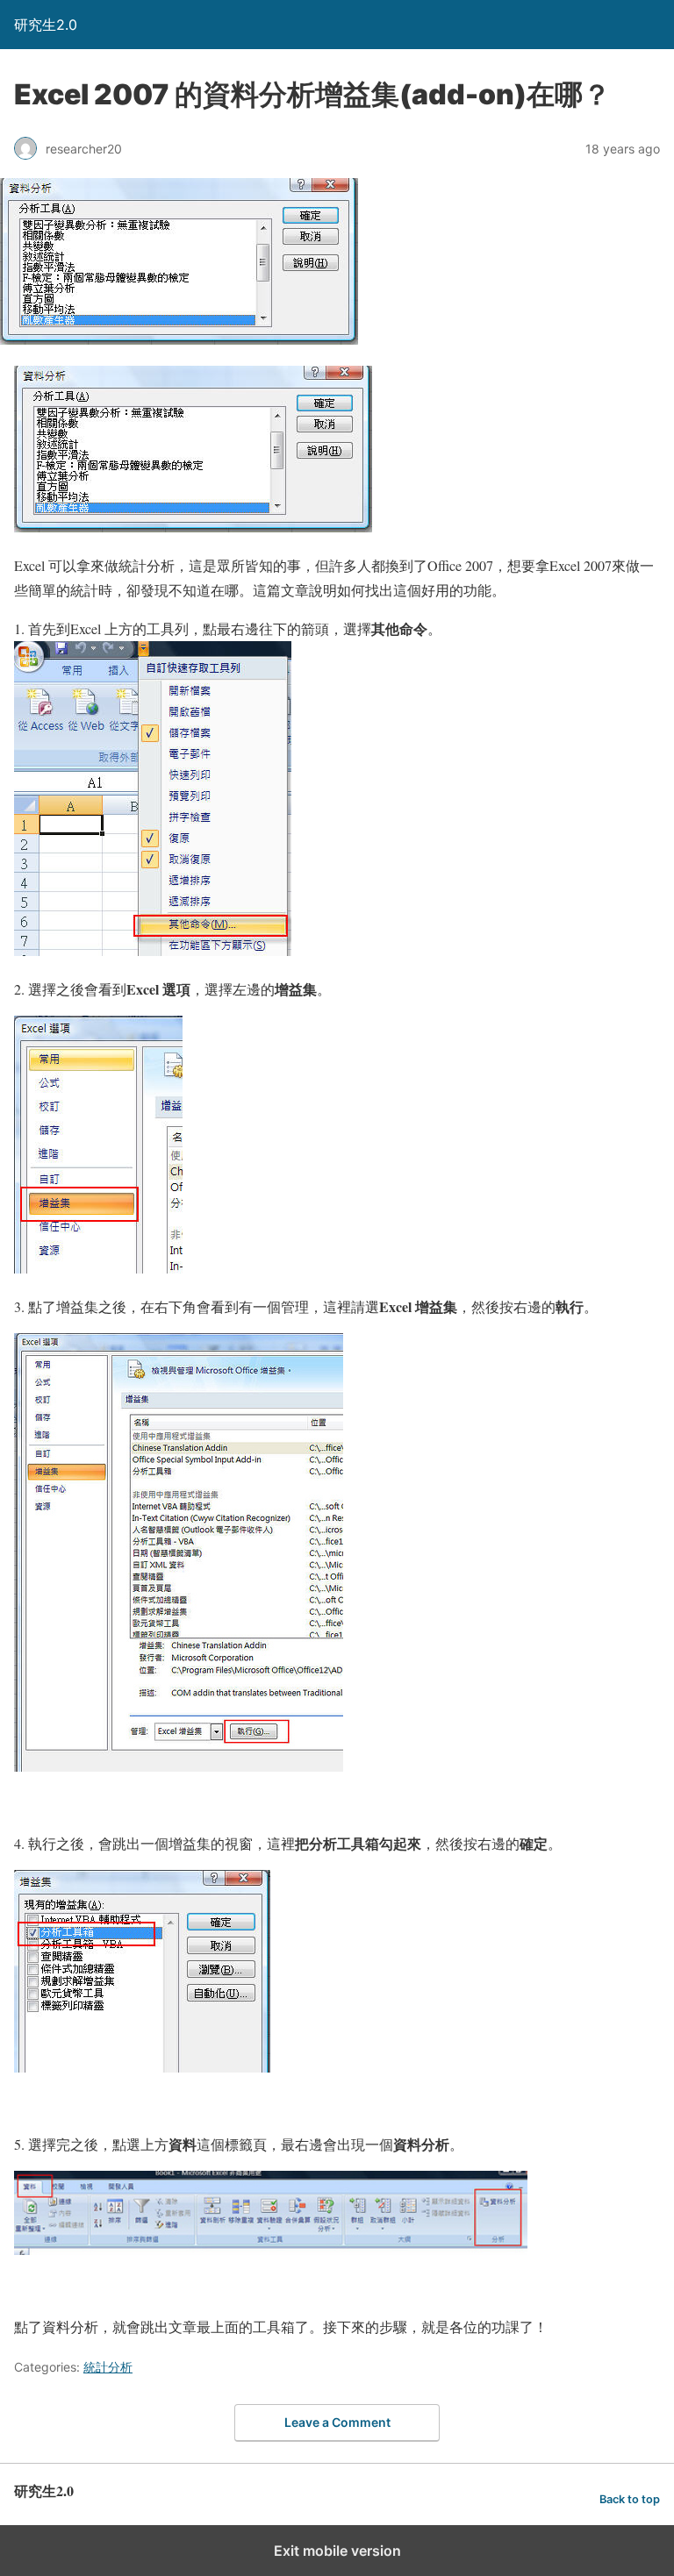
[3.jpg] (153, 950)
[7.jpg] (271, 2249)
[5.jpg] (179, 1766)
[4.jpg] (98, 1268)
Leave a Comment (337, 2422)
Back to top (630, 2499)
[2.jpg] (193, 527)
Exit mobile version (337, 2551)
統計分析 (108, 2367)
